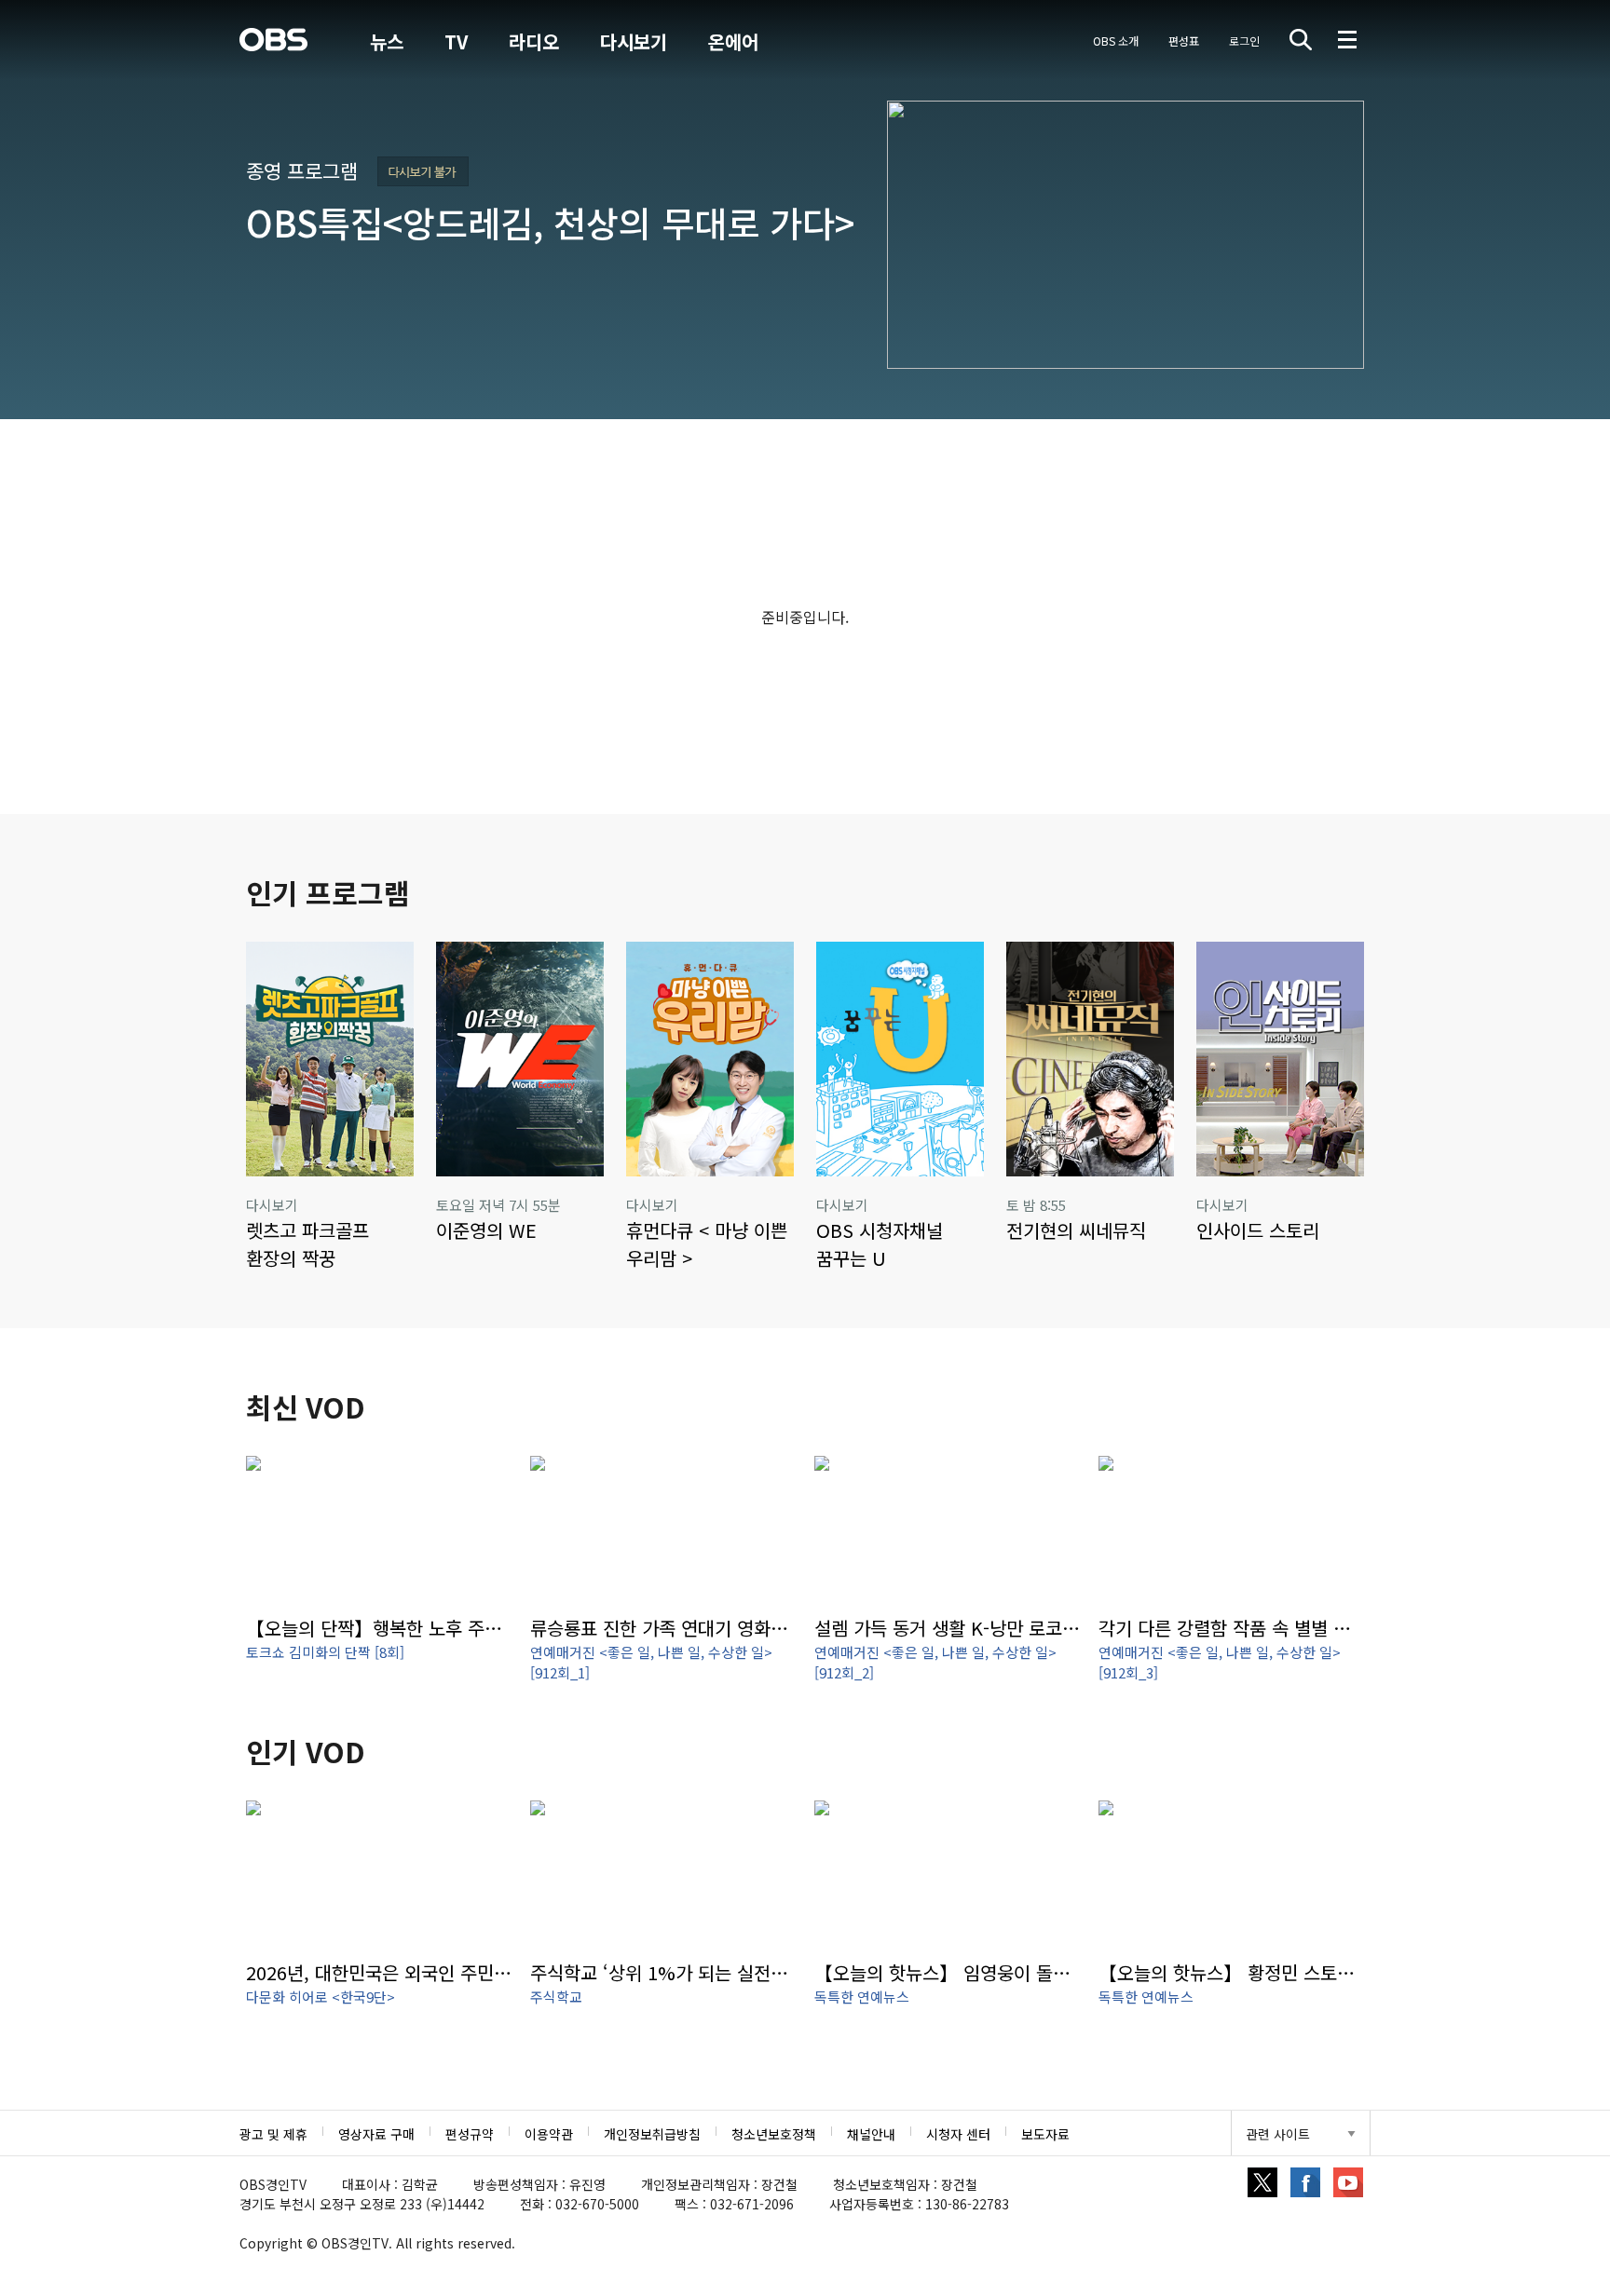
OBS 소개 (1116, 41)
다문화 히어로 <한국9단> (321, 1997)
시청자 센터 (958, 2134)
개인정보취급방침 (652, 2134)
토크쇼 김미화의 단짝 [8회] (325, 1652)
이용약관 (549, 2134)
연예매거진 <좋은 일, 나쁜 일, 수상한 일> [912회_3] (1220, 1663)
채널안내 (871, 2134)
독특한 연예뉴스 (862, 1997)
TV (456, 41)
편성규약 (470, 2134)
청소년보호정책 (774, 2134)
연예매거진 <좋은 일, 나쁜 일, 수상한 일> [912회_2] (935, 1663)
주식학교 (556, 1997)
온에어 (733, 42)
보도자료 (1045, 2134)
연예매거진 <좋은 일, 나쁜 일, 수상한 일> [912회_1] (651, 1663)
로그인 (1244, 41)
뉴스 (387, 41)
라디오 (534, 41)
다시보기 (634, 41)
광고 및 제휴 (273, 2134)
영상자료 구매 (376, 2134)
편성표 (1184, 41)
